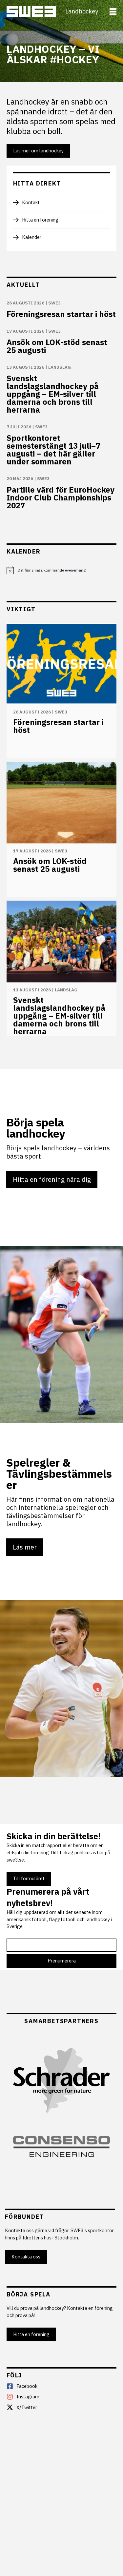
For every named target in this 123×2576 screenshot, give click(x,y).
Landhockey (82, 11)
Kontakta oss (26, 2257)
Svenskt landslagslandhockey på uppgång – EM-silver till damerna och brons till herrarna (53, 394)
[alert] (61, 570)
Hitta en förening (40, 220)
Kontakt (31, 202)
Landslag (60, 367)
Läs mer (25, 1547)
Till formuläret (29, 1878)
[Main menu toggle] (113, 12)
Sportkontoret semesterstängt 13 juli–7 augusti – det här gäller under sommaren (53, 450)
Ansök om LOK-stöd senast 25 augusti (57, 346)
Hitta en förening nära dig (52, 1179)
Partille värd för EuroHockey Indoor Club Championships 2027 (61, 498)
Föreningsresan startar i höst (61, 314)
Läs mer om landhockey (38, 151)
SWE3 (54, 303)
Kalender (32, 237)
